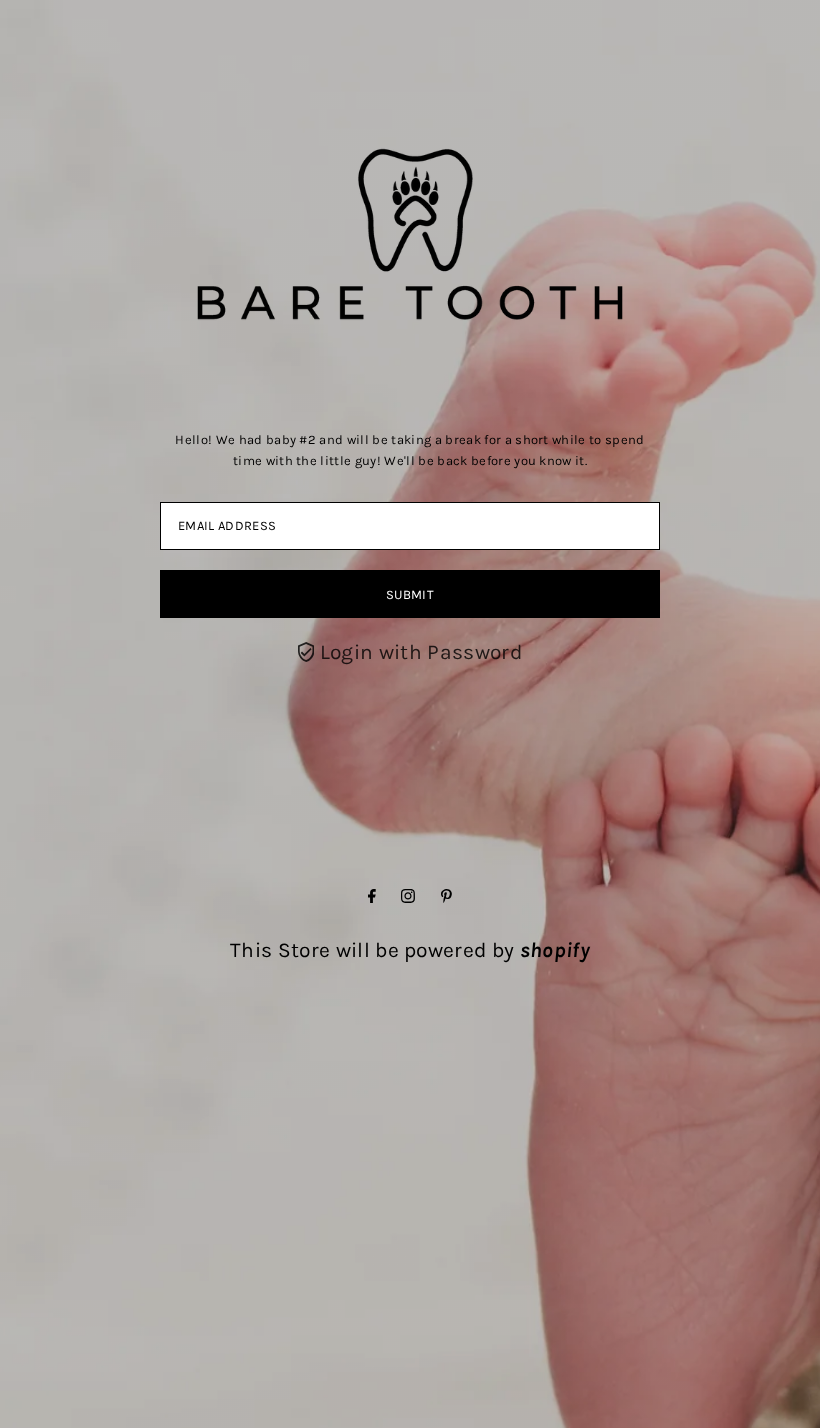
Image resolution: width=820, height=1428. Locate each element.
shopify (555, 950)
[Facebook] (372, 896)
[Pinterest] (446, 896)
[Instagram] (408, 896)
